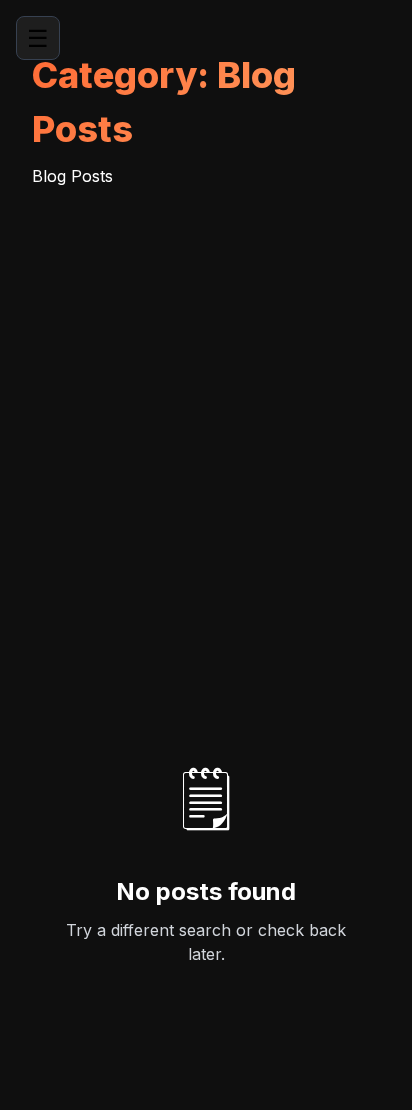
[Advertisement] (206, 404)
